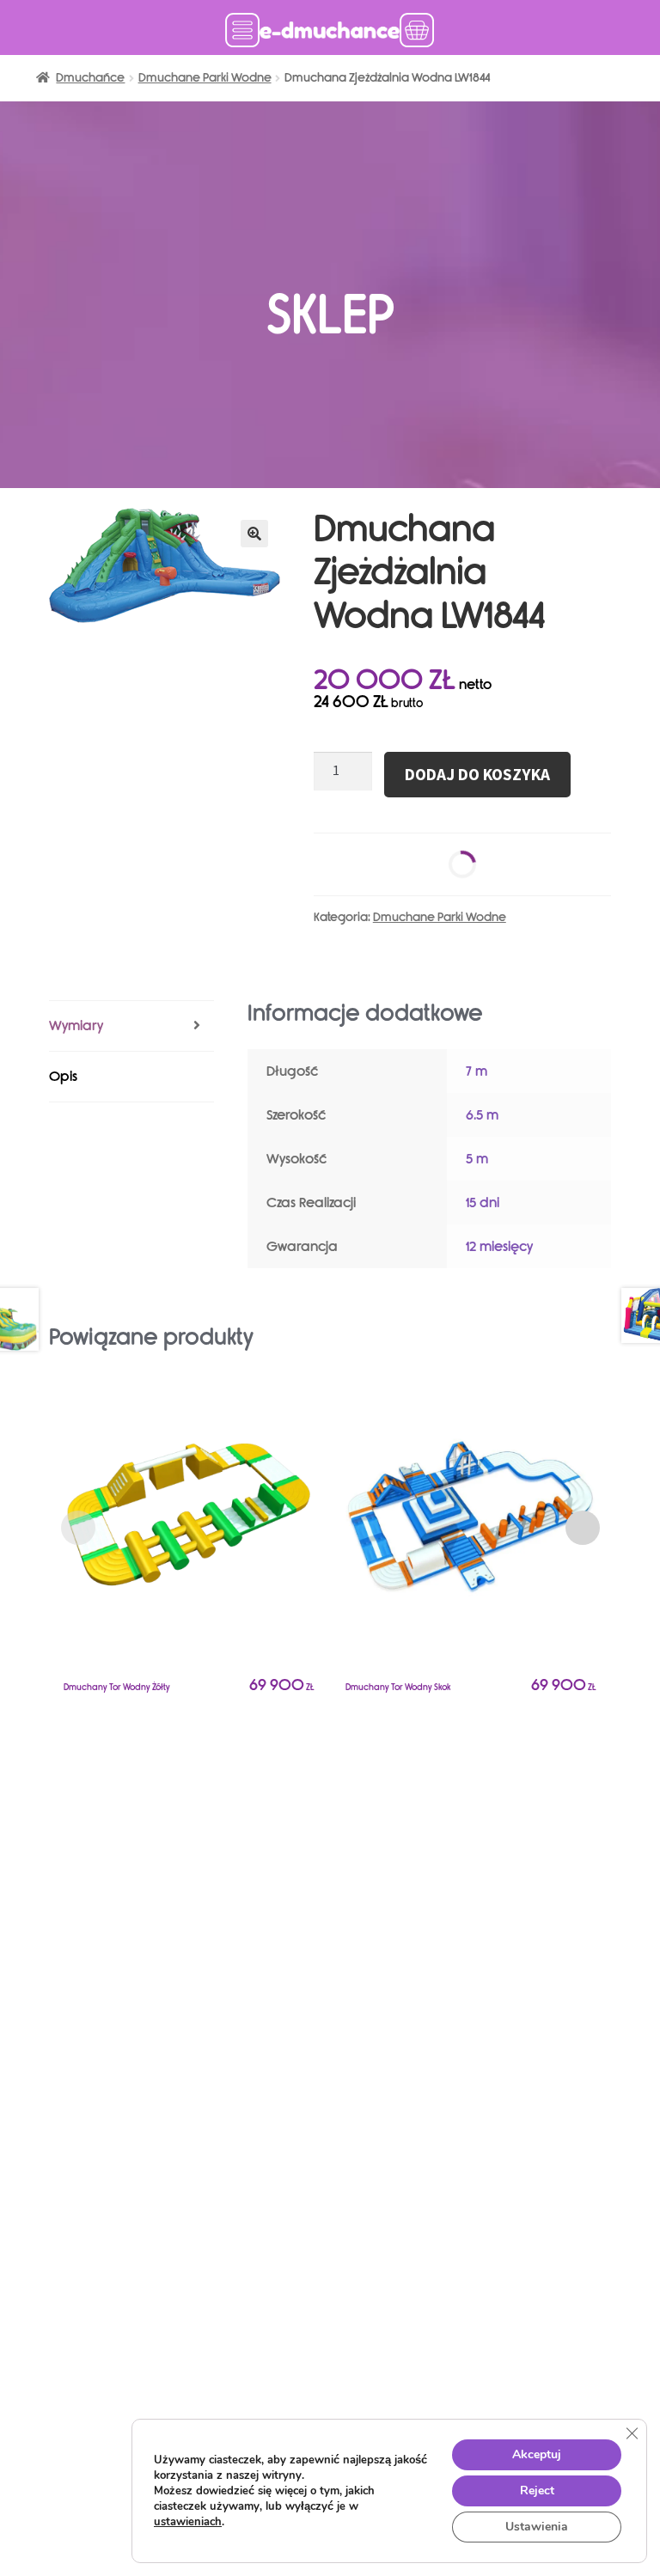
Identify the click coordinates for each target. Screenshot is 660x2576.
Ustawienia (537, 2527)
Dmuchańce (90, 78)
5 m (477, 1159)
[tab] (131, 1026)
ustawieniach (188, 2522)
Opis (63, 1076)
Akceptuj (537, 2454)
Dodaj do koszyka (477, 774)
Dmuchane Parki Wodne (205, 78)
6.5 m (482, 1115)
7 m (477, 1071)
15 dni (483, 1203)
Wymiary (76, 1026)
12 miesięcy (499, 1246)
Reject (537, 2491)
